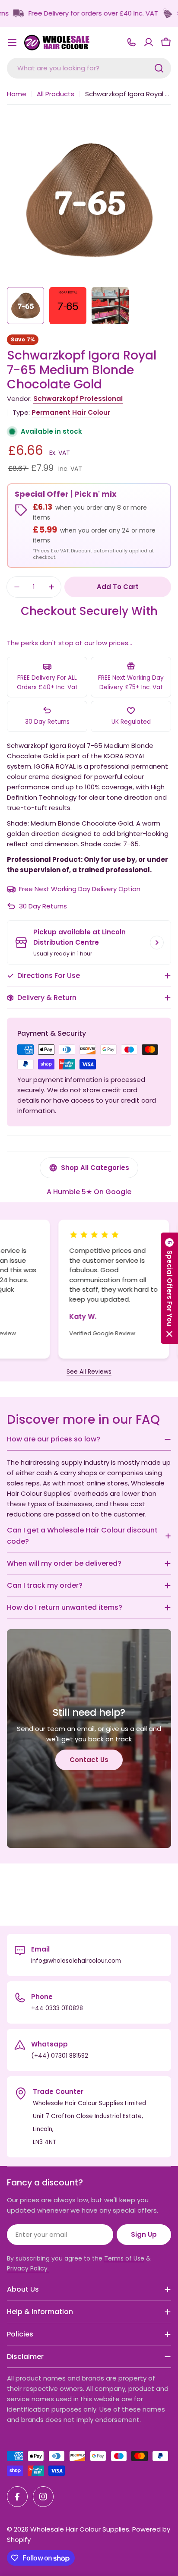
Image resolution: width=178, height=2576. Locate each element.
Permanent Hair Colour (71, 412)
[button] (169, 1288)
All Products (56, 94)
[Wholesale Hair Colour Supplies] (146, 13)
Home (17, 94)
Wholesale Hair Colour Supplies (80, 2529)
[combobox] (89, 68)
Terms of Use (124, 2258)
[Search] (159, 68)
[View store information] (157, 943)
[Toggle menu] (12, 42)
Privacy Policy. (28, 2268)
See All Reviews (89, 1372)
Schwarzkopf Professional (78, 399)
